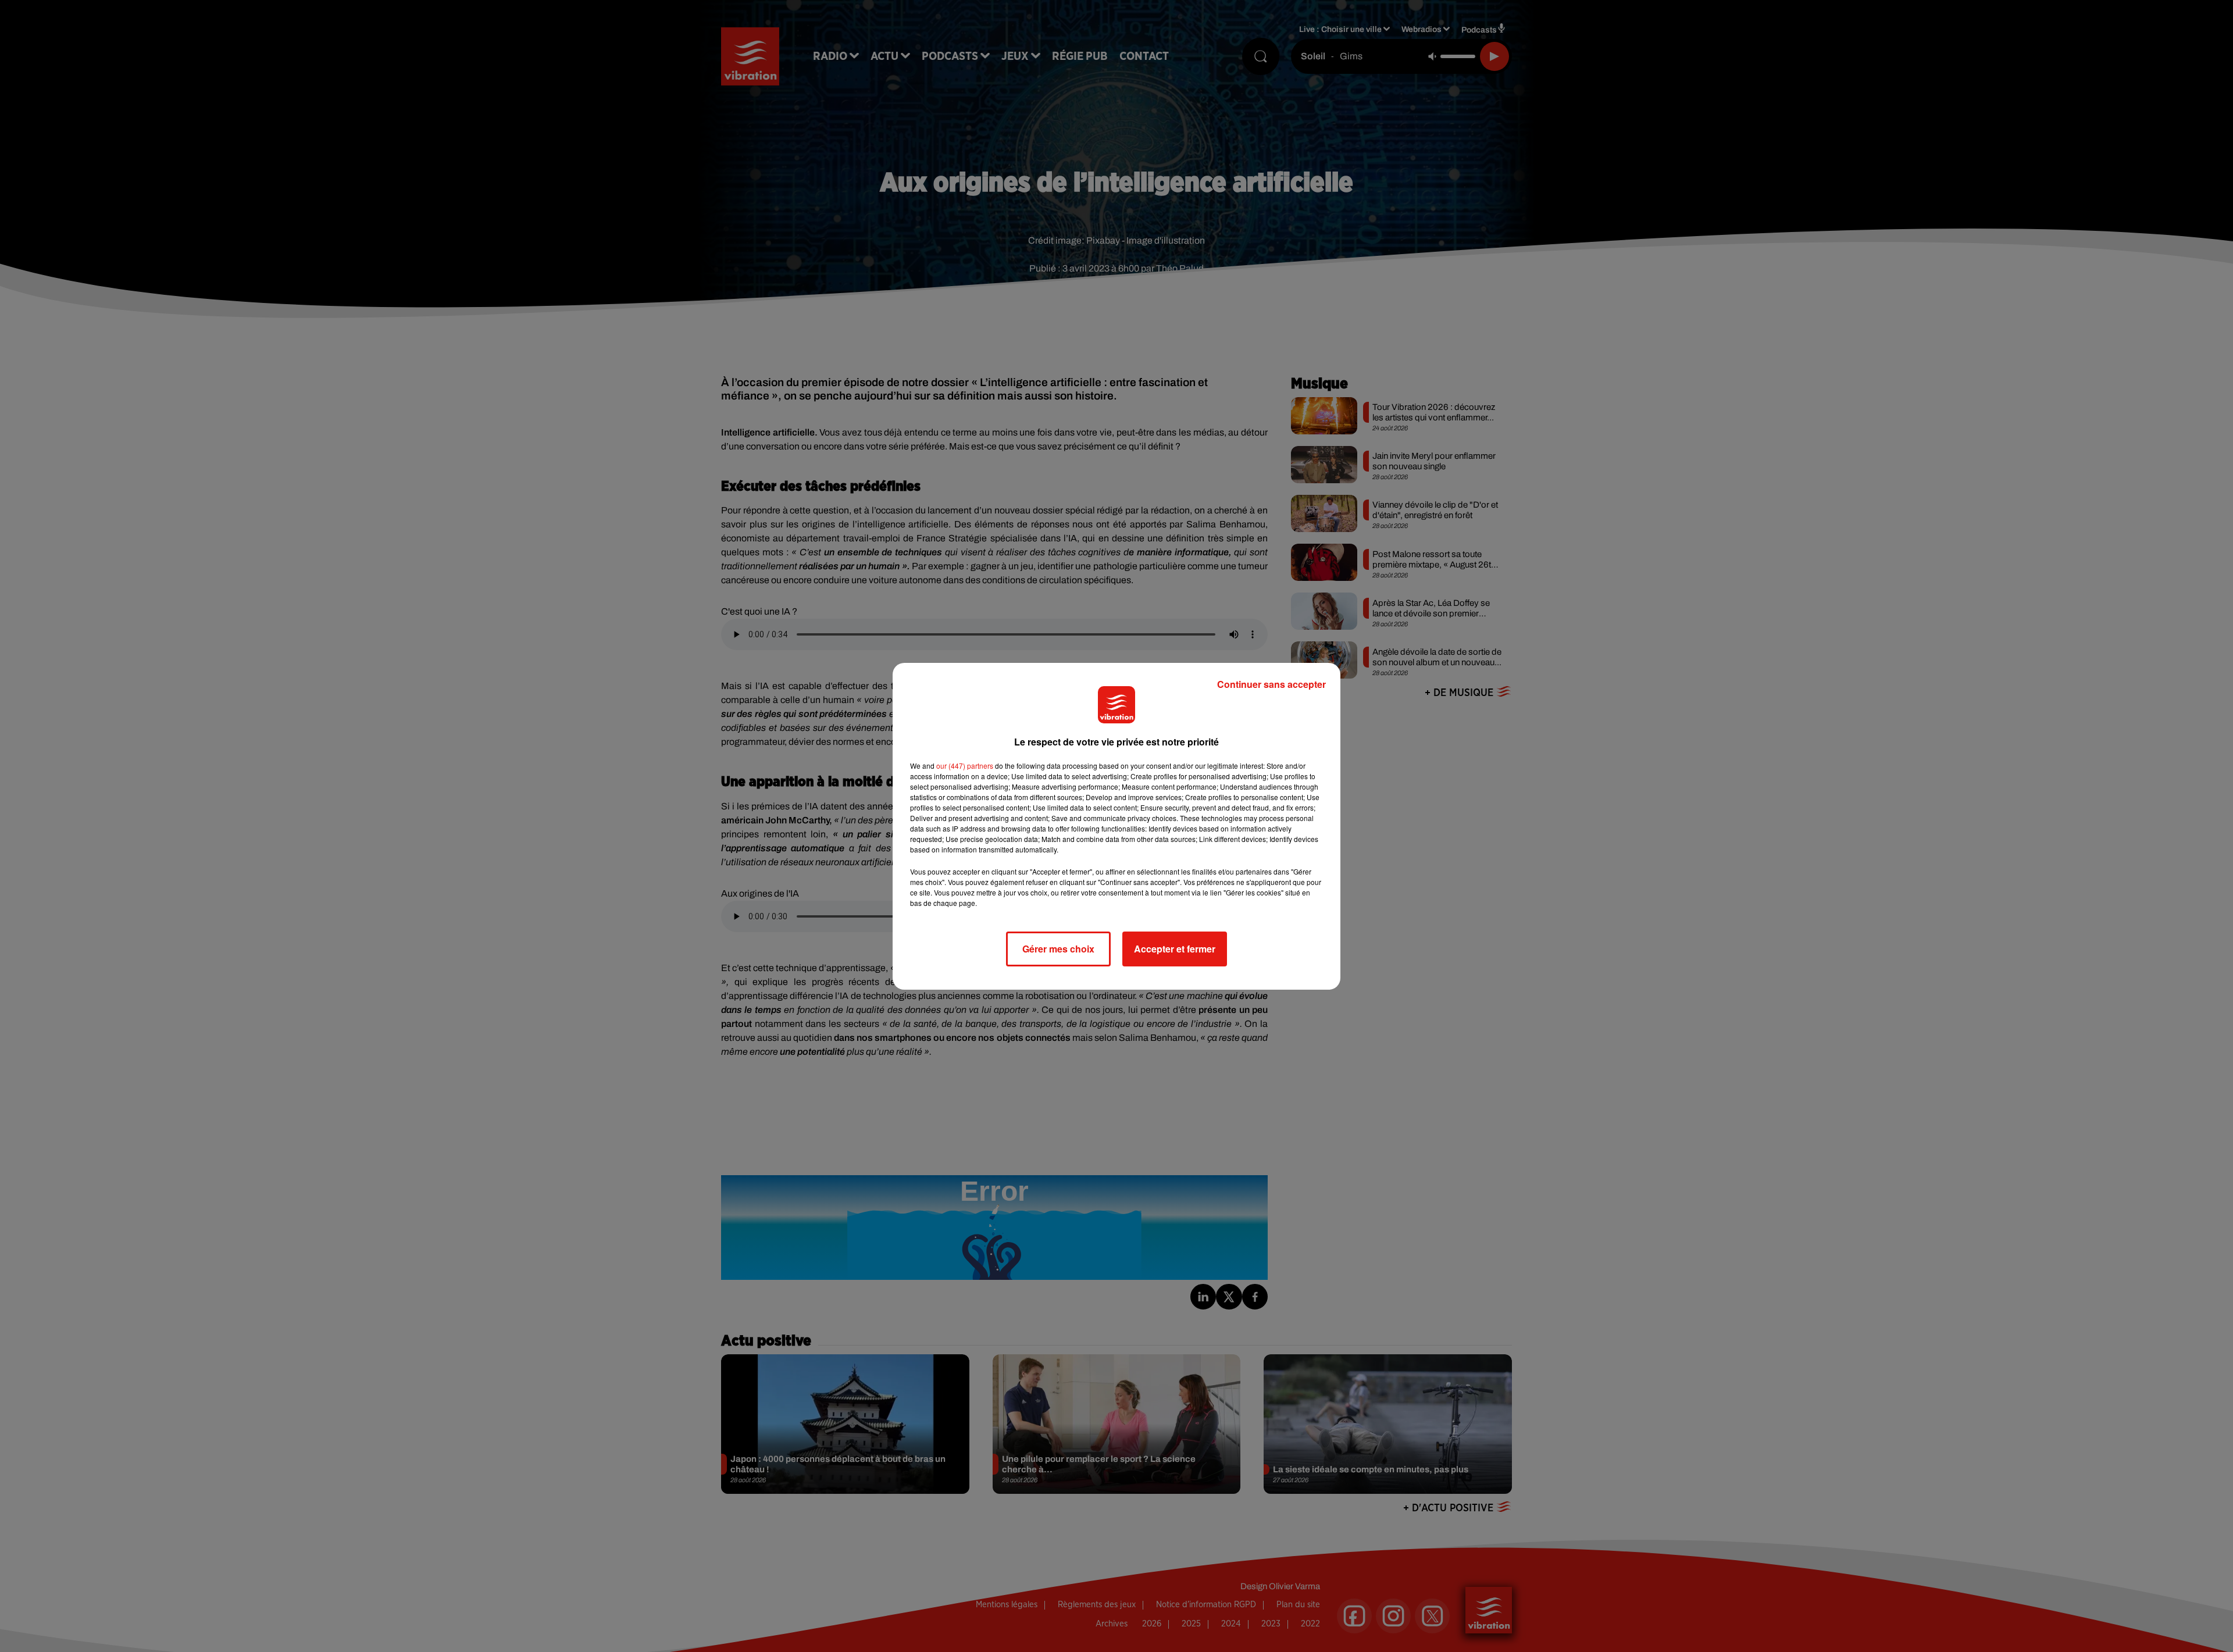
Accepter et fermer (1175, 949)
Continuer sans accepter (1271, 684)
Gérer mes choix (1058, 949)
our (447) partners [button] (965, 766)
